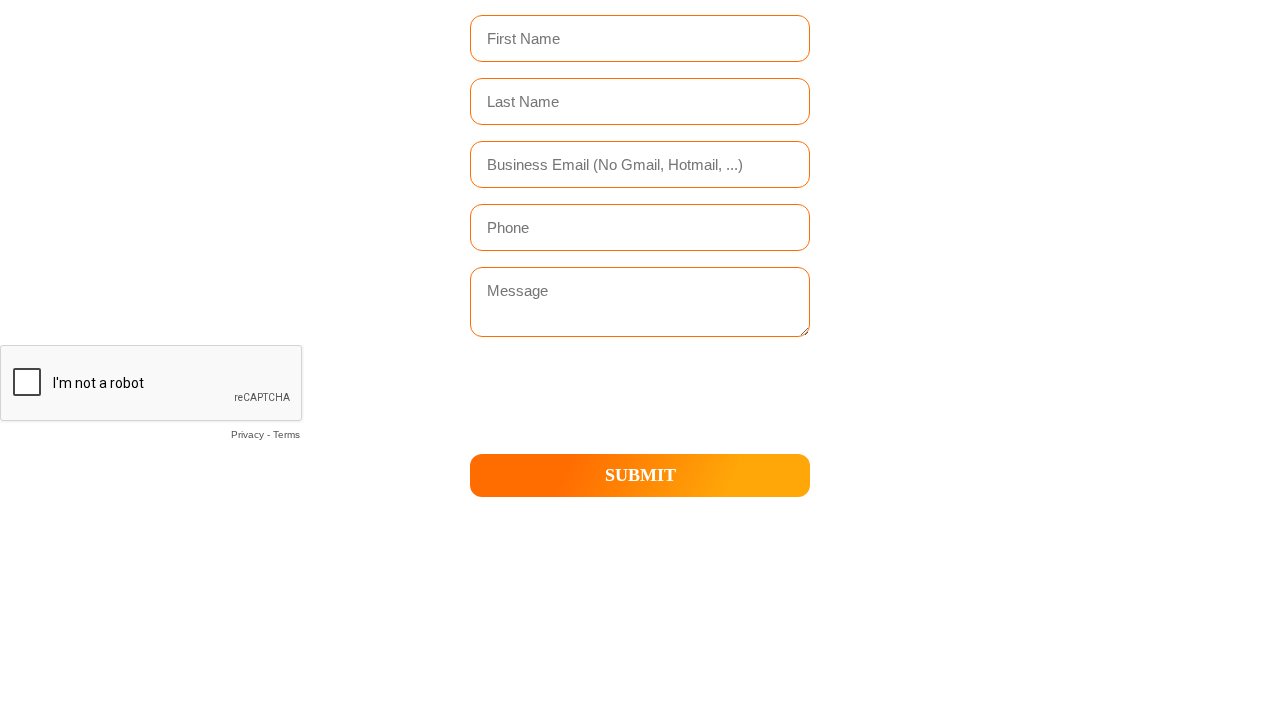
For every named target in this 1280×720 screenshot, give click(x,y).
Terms (286, 434)
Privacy (247, 434)
